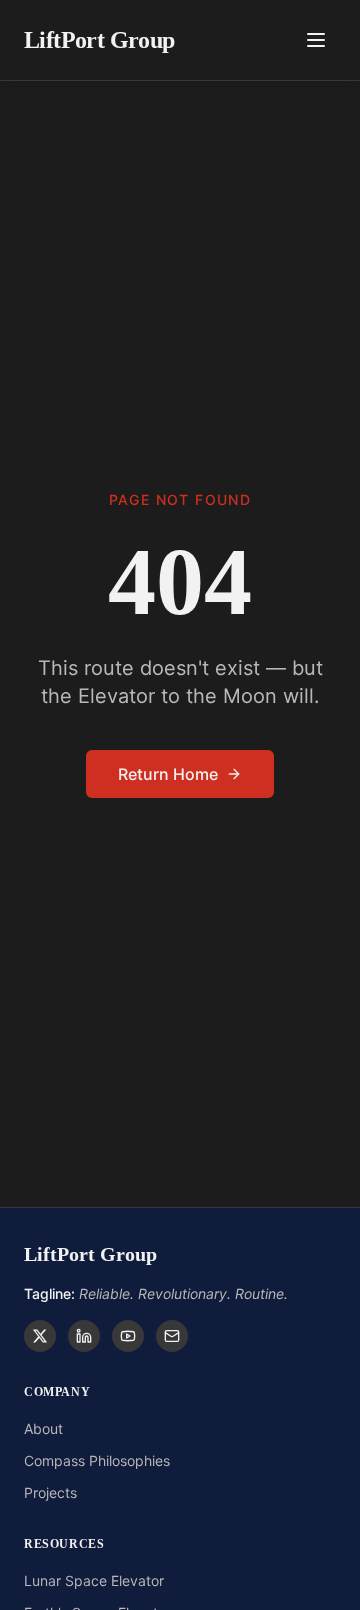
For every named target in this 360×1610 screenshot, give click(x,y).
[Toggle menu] (316, 40)
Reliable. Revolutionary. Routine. (156, 1293)
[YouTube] (128, 1336)
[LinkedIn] (84, 1336)
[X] (40, 1336)
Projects (50, 1492)
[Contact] (172, 1336)
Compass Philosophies (97, 1460)
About (43, 1428)
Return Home (168, 774)
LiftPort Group (99, 40)
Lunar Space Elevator (94, 1580)
